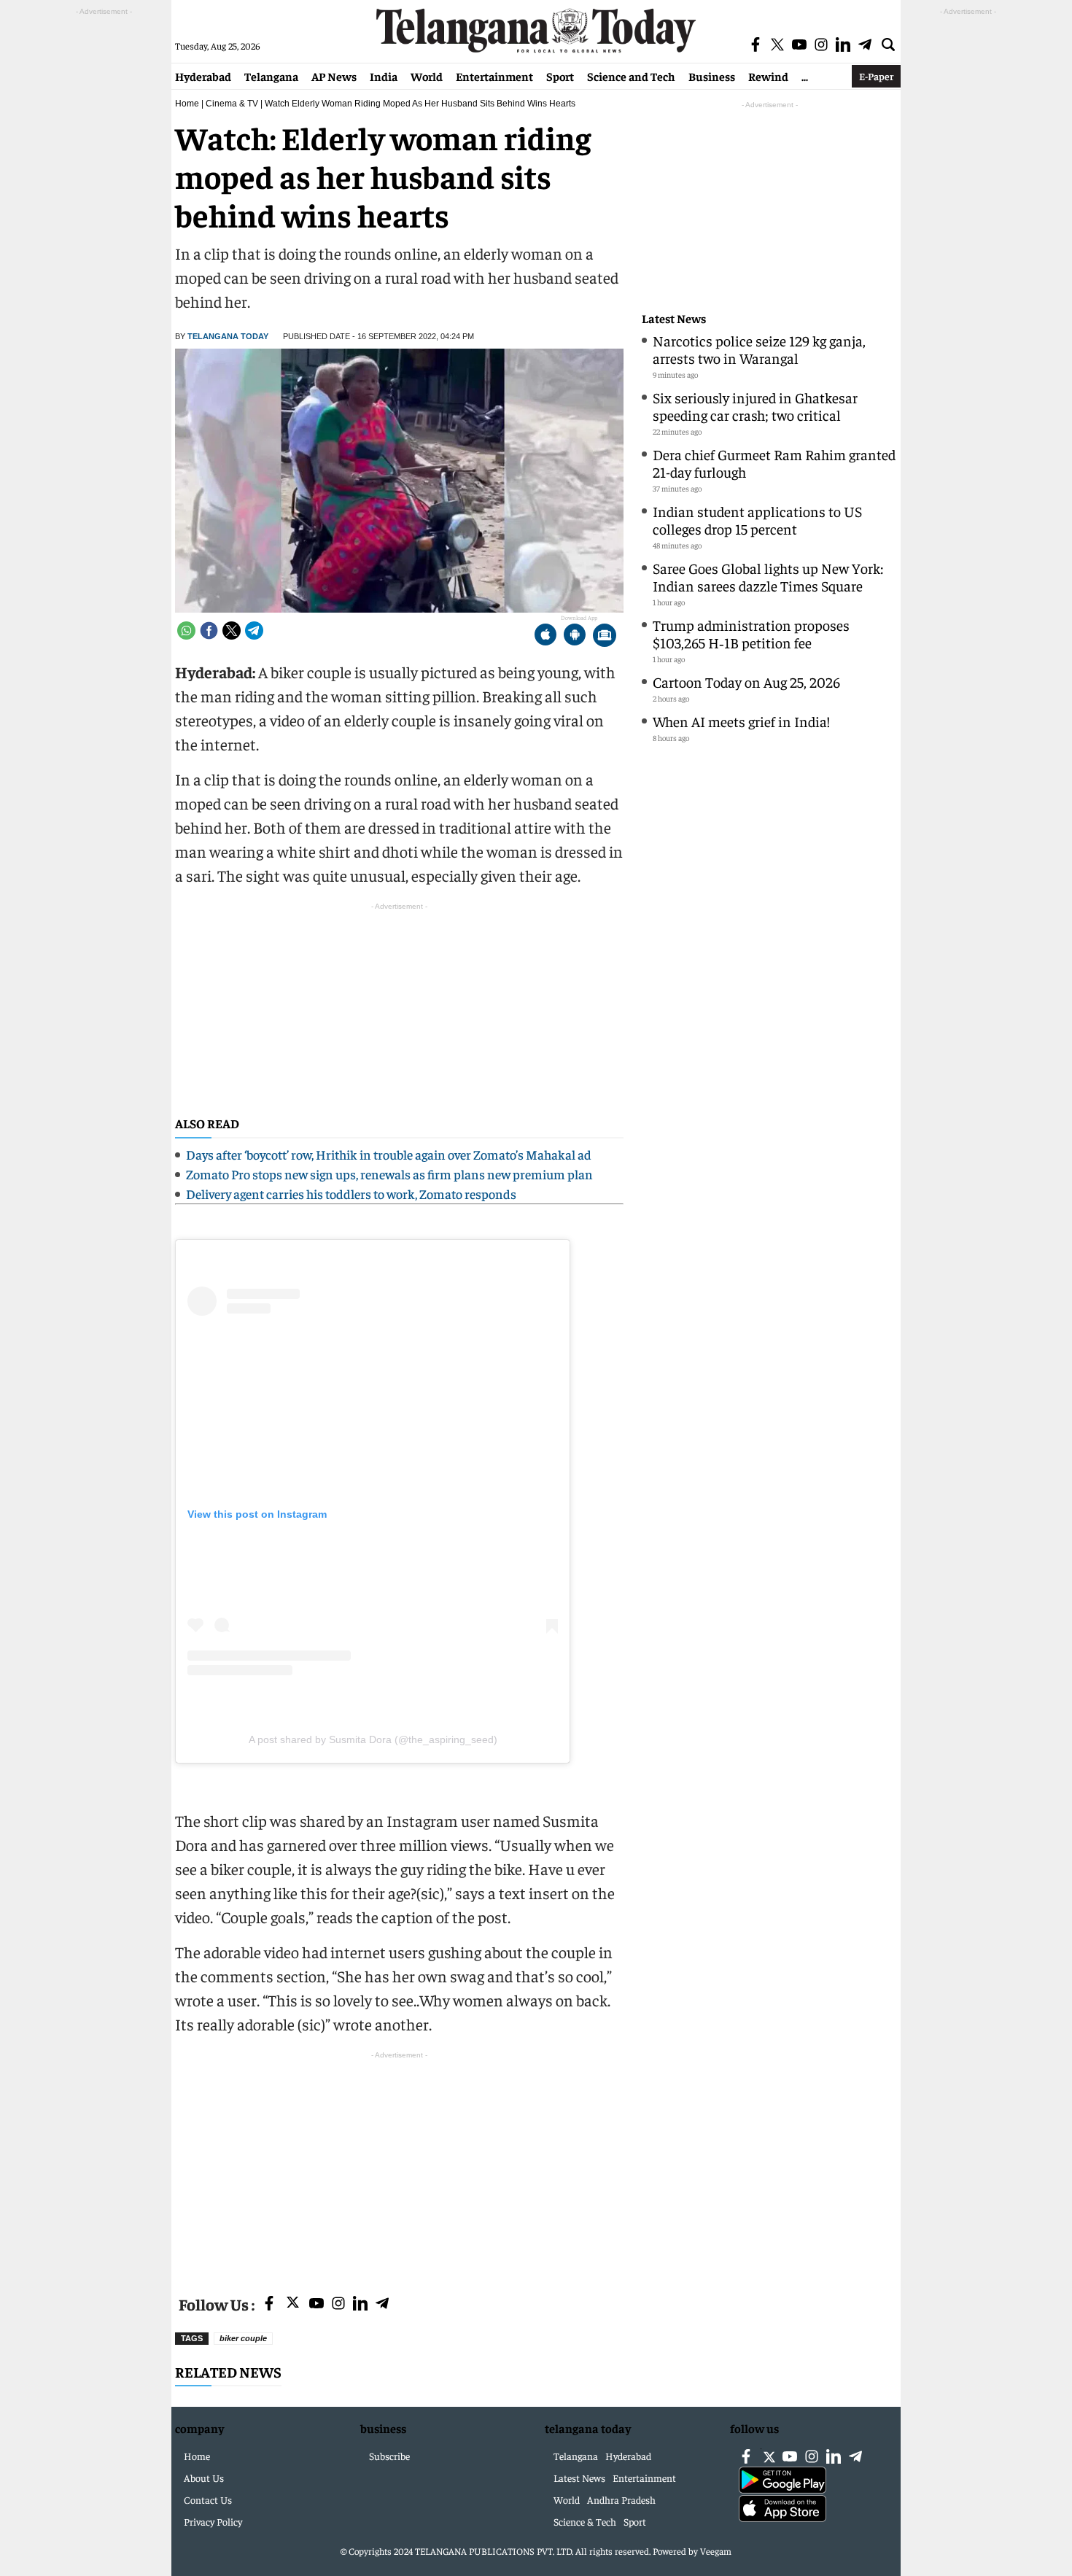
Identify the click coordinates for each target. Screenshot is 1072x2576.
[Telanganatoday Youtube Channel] (316, 2304)
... (805, 76)
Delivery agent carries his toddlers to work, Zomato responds (351, 1194)
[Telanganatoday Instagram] (338, 2304)
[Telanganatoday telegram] (382, 2304)
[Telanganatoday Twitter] (293, 2305)
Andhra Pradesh (621, 2499)
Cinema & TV (232, 104)
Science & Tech (585, 2521)
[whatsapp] (186, 631)
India (384, 76)
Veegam (716, 2551)
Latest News (674, 318)
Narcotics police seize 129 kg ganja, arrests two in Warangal (759, 349)
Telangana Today (228, 336)
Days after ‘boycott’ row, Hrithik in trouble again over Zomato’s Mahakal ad (389, 1154)
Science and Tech (631, 76)
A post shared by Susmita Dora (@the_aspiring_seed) (373, 1739)
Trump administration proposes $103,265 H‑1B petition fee (751, 633)
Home (187, 104)
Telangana (271, 76)
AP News (334, 76)
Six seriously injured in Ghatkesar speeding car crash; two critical (755, 406)
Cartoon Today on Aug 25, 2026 (746, 682)
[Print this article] (605, 636)
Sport (560, 76)
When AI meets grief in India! (741, 721)
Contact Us (208, 2499)
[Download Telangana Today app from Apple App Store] (545, 636)
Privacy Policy (213, 2521)
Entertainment (494, 76)
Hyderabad (203, 76)
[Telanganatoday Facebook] (269, 2304)
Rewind (768, 76)
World (427, 76)
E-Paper (876, 76)
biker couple (243, 2338)
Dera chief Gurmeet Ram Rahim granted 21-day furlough (774, 463)
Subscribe (389, 2456)
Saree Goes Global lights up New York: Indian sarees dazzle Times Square (768, 577)
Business (712, 76)
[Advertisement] (399, 2165)
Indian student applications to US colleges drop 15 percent (757, 520)
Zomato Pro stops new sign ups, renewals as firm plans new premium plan (389, 1174)
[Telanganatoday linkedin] (360, 2304)
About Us (204, 2478)
